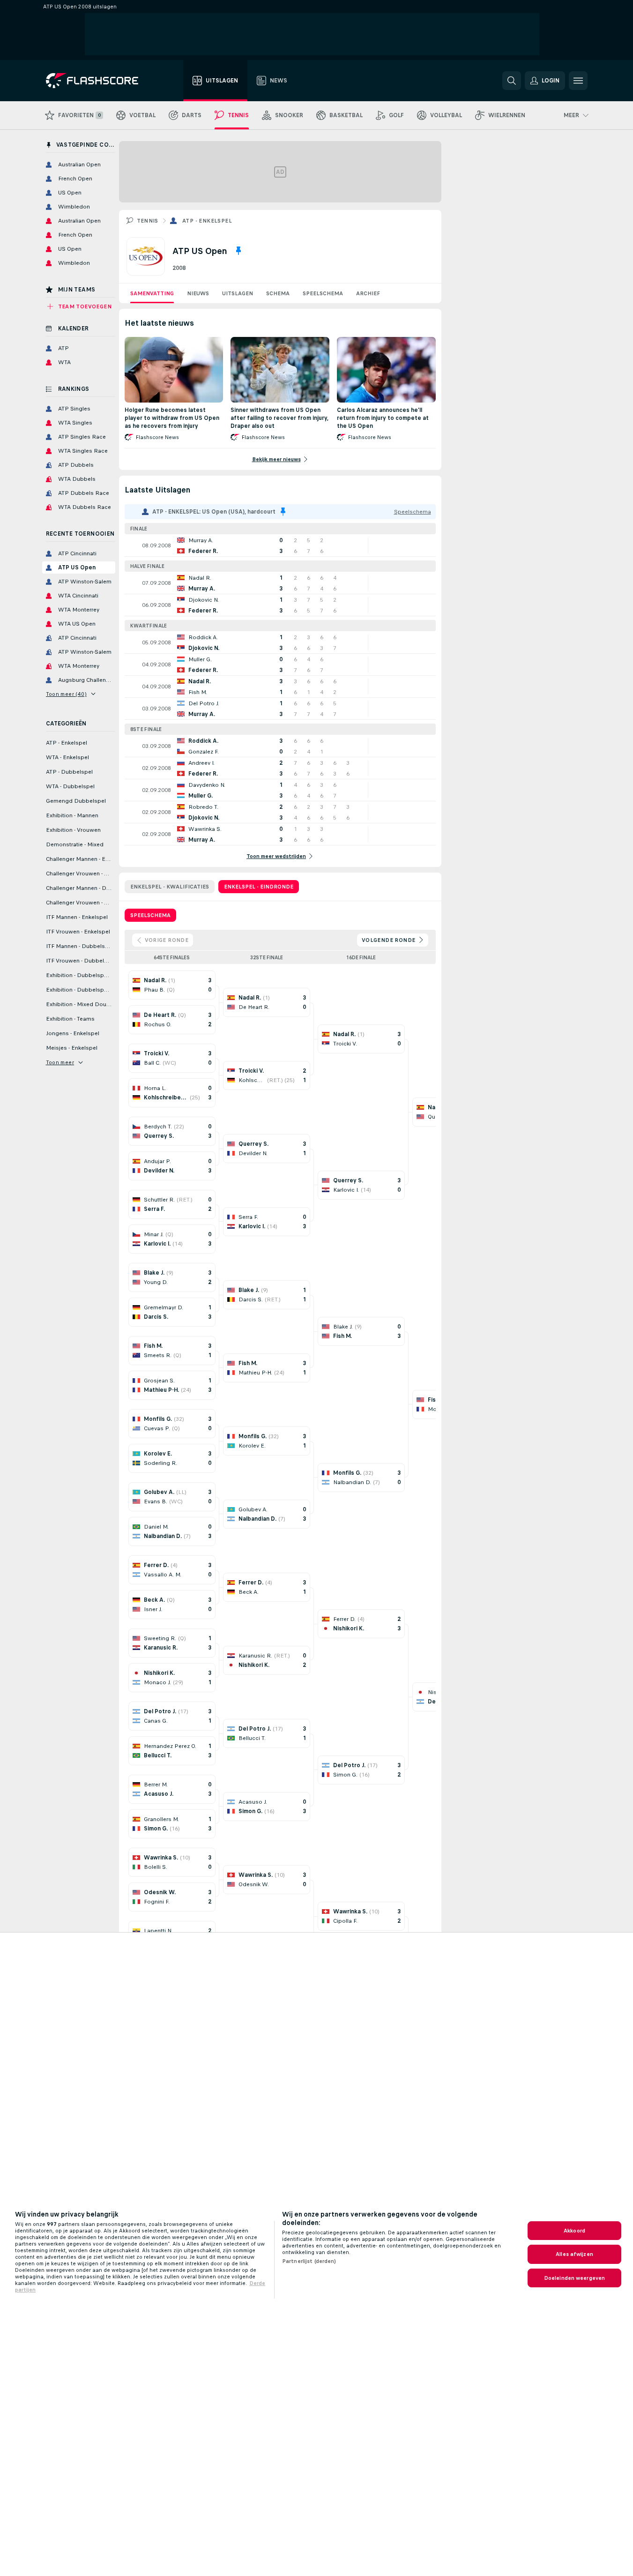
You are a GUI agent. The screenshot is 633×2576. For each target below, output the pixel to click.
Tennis (148, 221)
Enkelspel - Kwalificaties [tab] (170, 887)
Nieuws (198, 293)
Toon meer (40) (67, 694)
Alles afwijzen (574, 2254)
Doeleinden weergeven (574, 2278)
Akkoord (574, 2231)
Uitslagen (238, 293)
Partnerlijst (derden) (309, 2261)
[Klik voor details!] (280, 545)
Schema (278, 293)
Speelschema (323, 293)
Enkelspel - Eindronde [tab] (259, 887)
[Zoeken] (512, 81)
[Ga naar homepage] (99, 81)
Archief (368, 293)
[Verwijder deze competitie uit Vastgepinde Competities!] (238, 251)
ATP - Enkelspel (207, 221)
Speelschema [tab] (150, 915)
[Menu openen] (578, 81)
